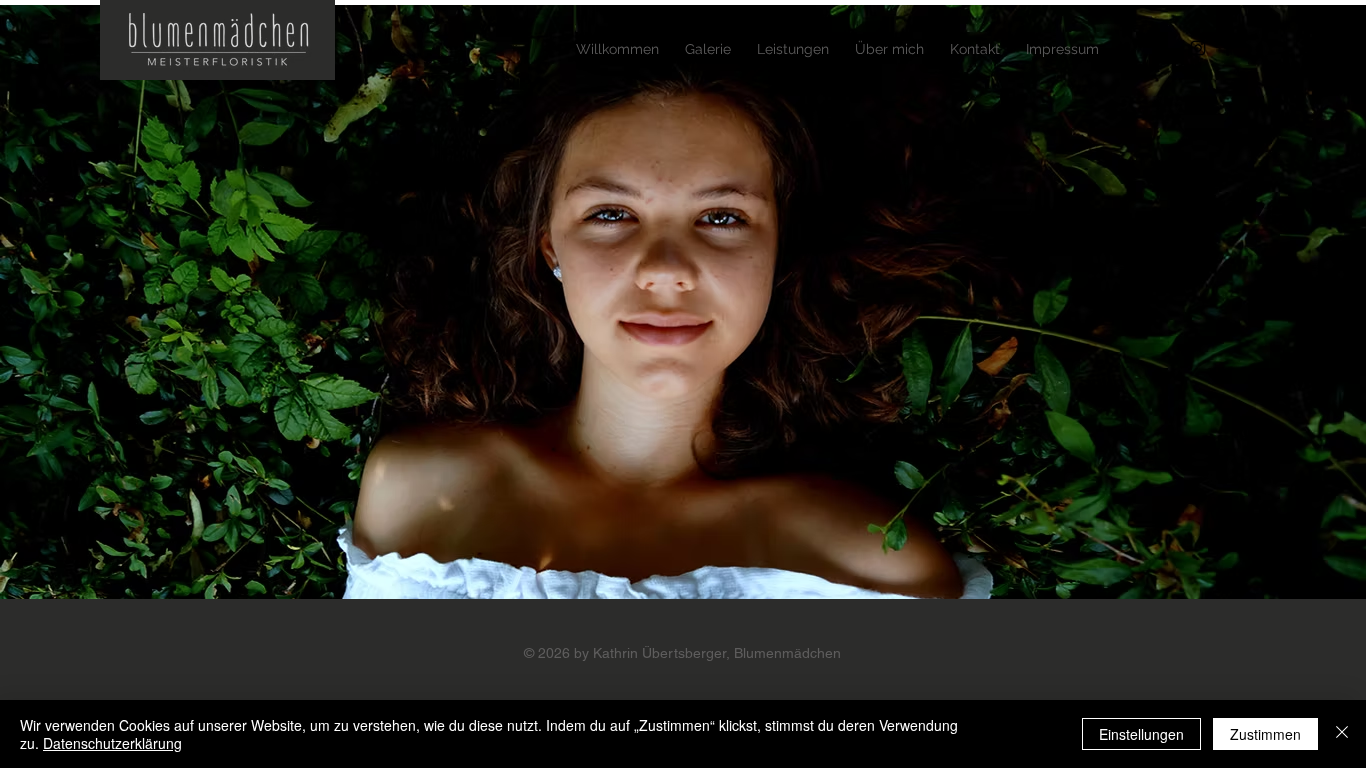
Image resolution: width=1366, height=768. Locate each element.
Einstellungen (1141, 734)
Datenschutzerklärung (112, 743)
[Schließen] (1342, 734)
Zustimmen (1265, 734)
